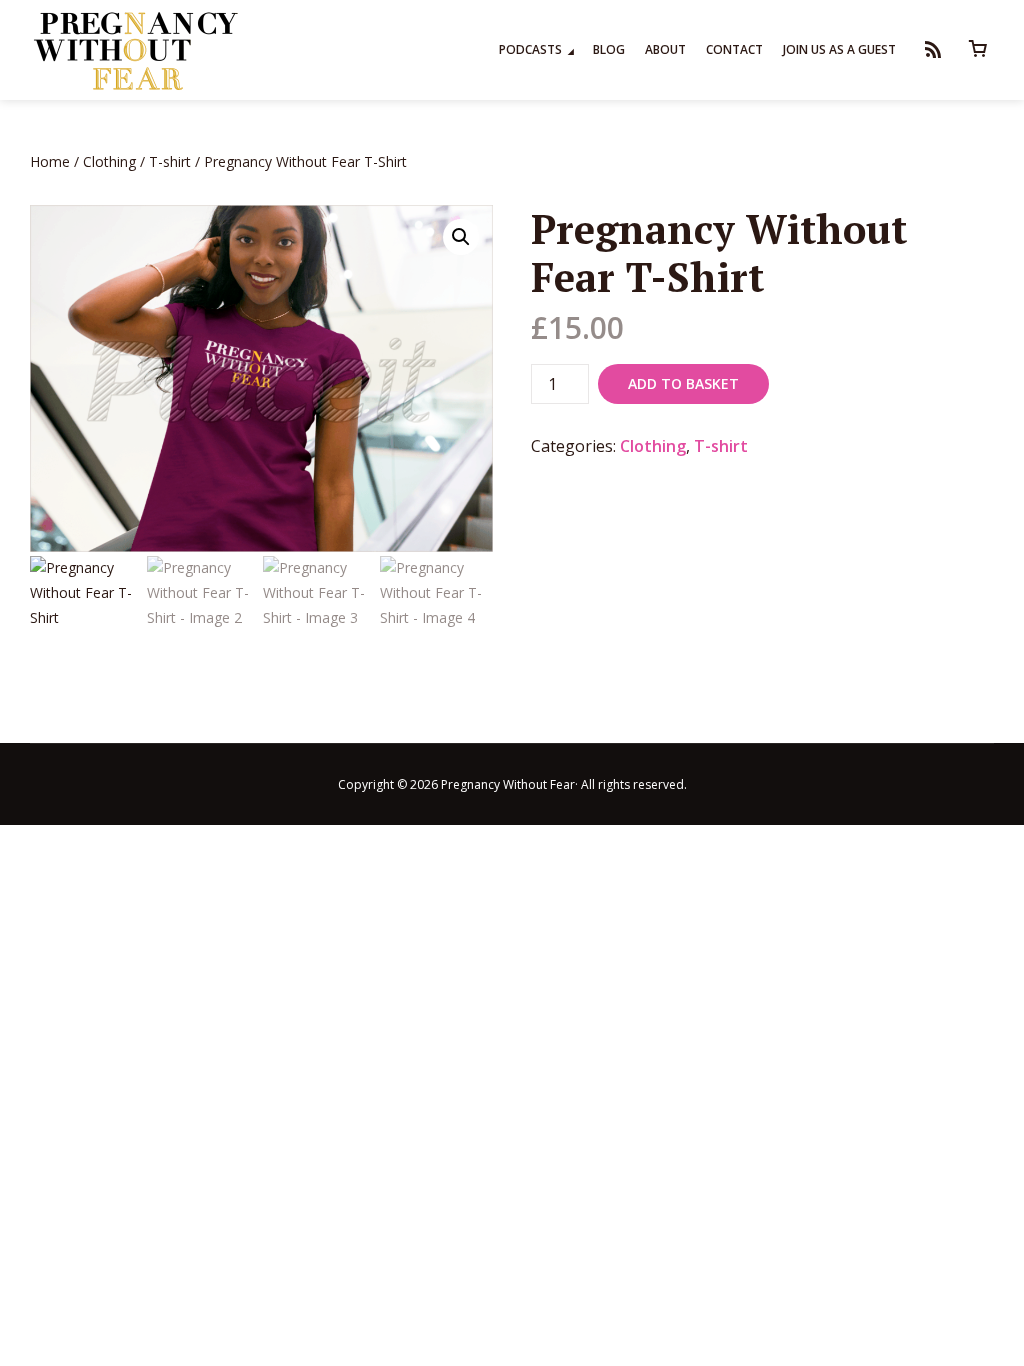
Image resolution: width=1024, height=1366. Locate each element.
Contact (734, 49)
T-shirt (170, 161)
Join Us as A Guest (839, 49)
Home (50, 161)
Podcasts (530, 49)
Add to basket (683, 383)
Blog (609, 49)
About (665, 49)
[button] (461, 237)
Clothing (109, 161)
